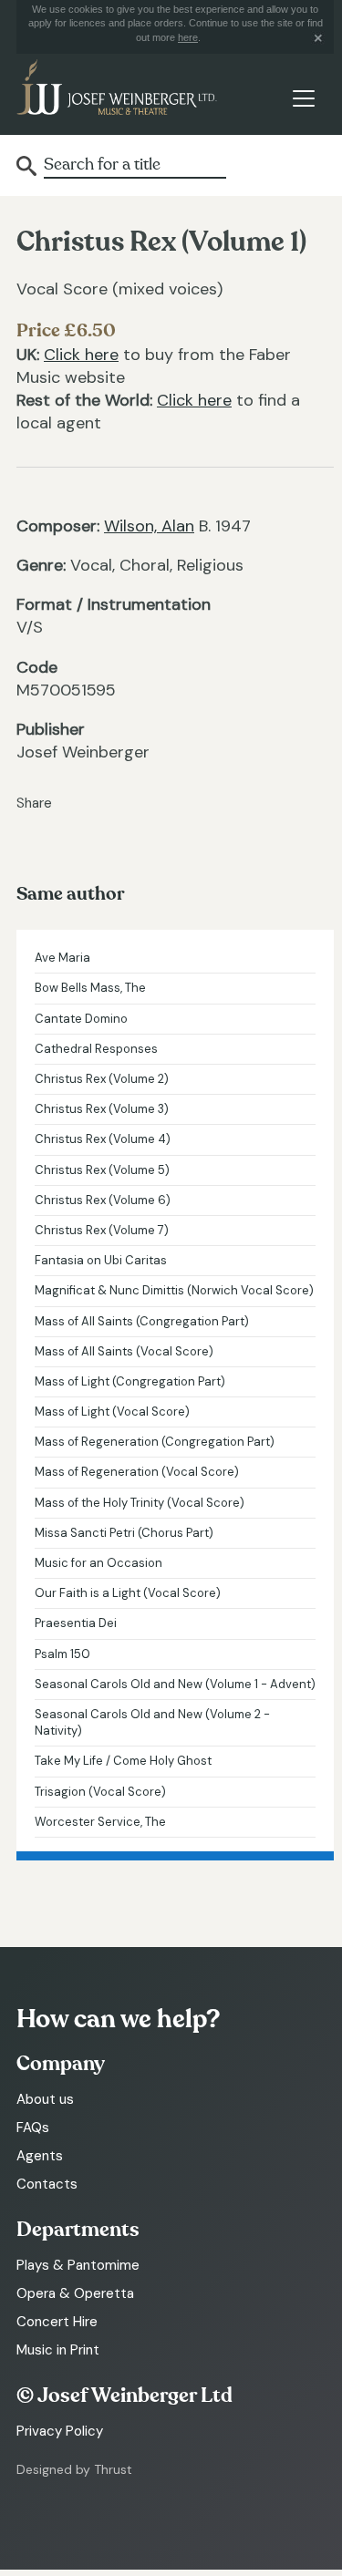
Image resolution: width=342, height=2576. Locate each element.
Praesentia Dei (76, 1623)
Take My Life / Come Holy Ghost (123, 1761)
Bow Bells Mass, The (90, 988)
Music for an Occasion (98, 1563)
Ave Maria (62, 958)
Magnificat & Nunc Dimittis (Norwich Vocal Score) (174, 1290)
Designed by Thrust (74, 2469)
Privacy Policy (60, 2431)
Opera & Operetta (75, 2293)
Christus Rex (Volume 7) (102, 1230)
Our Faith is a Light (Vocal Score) (128, 1593)
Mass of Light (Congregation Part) (130, 1381)
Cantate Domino (81, 1019)
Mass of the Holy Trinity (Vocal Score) (140, 1503)
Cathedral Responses (96, 1049)
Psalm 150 (62, 1654)
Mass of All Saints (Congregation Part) (142, 1321)
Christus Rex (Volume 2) (102, 1079)
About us (45, 2099)
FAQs (33, 2128)
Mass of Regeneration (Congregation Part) (155, 1442)
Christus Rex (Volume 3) (102, 1109)
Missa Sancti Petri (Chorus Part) (124, 1533)
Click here (81, 355)
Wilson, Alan (149, 526)
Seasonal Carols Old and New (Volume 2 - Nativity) (152, 1722)
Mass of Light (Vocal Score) (112, 1412)
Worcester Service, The (100, 1822)
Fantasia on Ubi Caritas (101, 1260)
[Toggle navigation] (303, 98)
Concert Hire (57, 2322)
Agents (40, 2156)
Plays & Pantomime (78, 2265)
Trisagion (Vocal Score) (100, 1792)
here (188, 37)
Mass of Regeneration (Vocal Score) (137, 1472)
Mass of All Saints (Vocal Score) (124, 1351)
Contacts (47, 2184)
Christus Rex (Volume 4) (103, 1139)
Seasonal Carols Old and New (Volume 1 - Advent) (175, 1684)
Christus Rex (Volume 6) (103, 1200)
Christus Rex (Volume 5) (102, 1170)
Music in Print (58, 2350)
